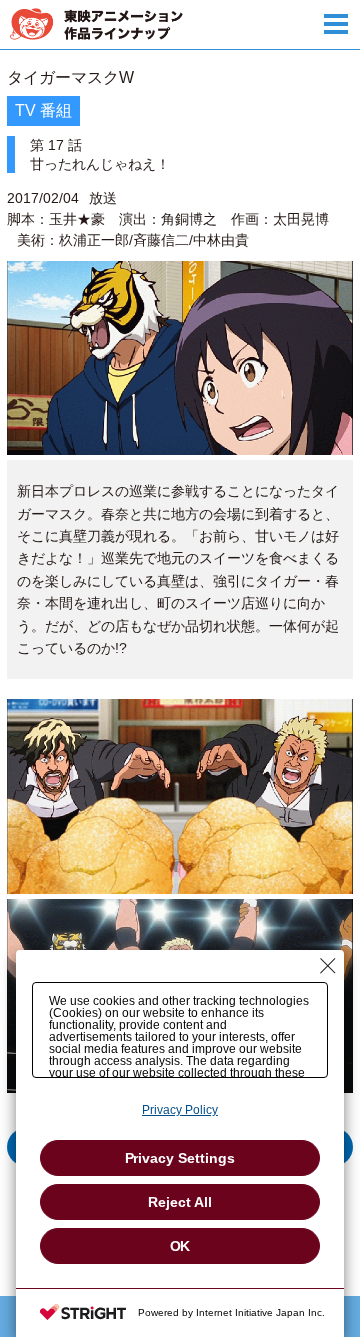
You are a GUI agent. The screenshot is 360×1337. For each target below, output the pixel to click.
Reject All (180, 1202)
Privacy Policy (180, 1110)
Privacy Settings (180, 1158)
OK (180, 1246)
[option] (180, 638)
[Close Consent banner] (328, 966)
